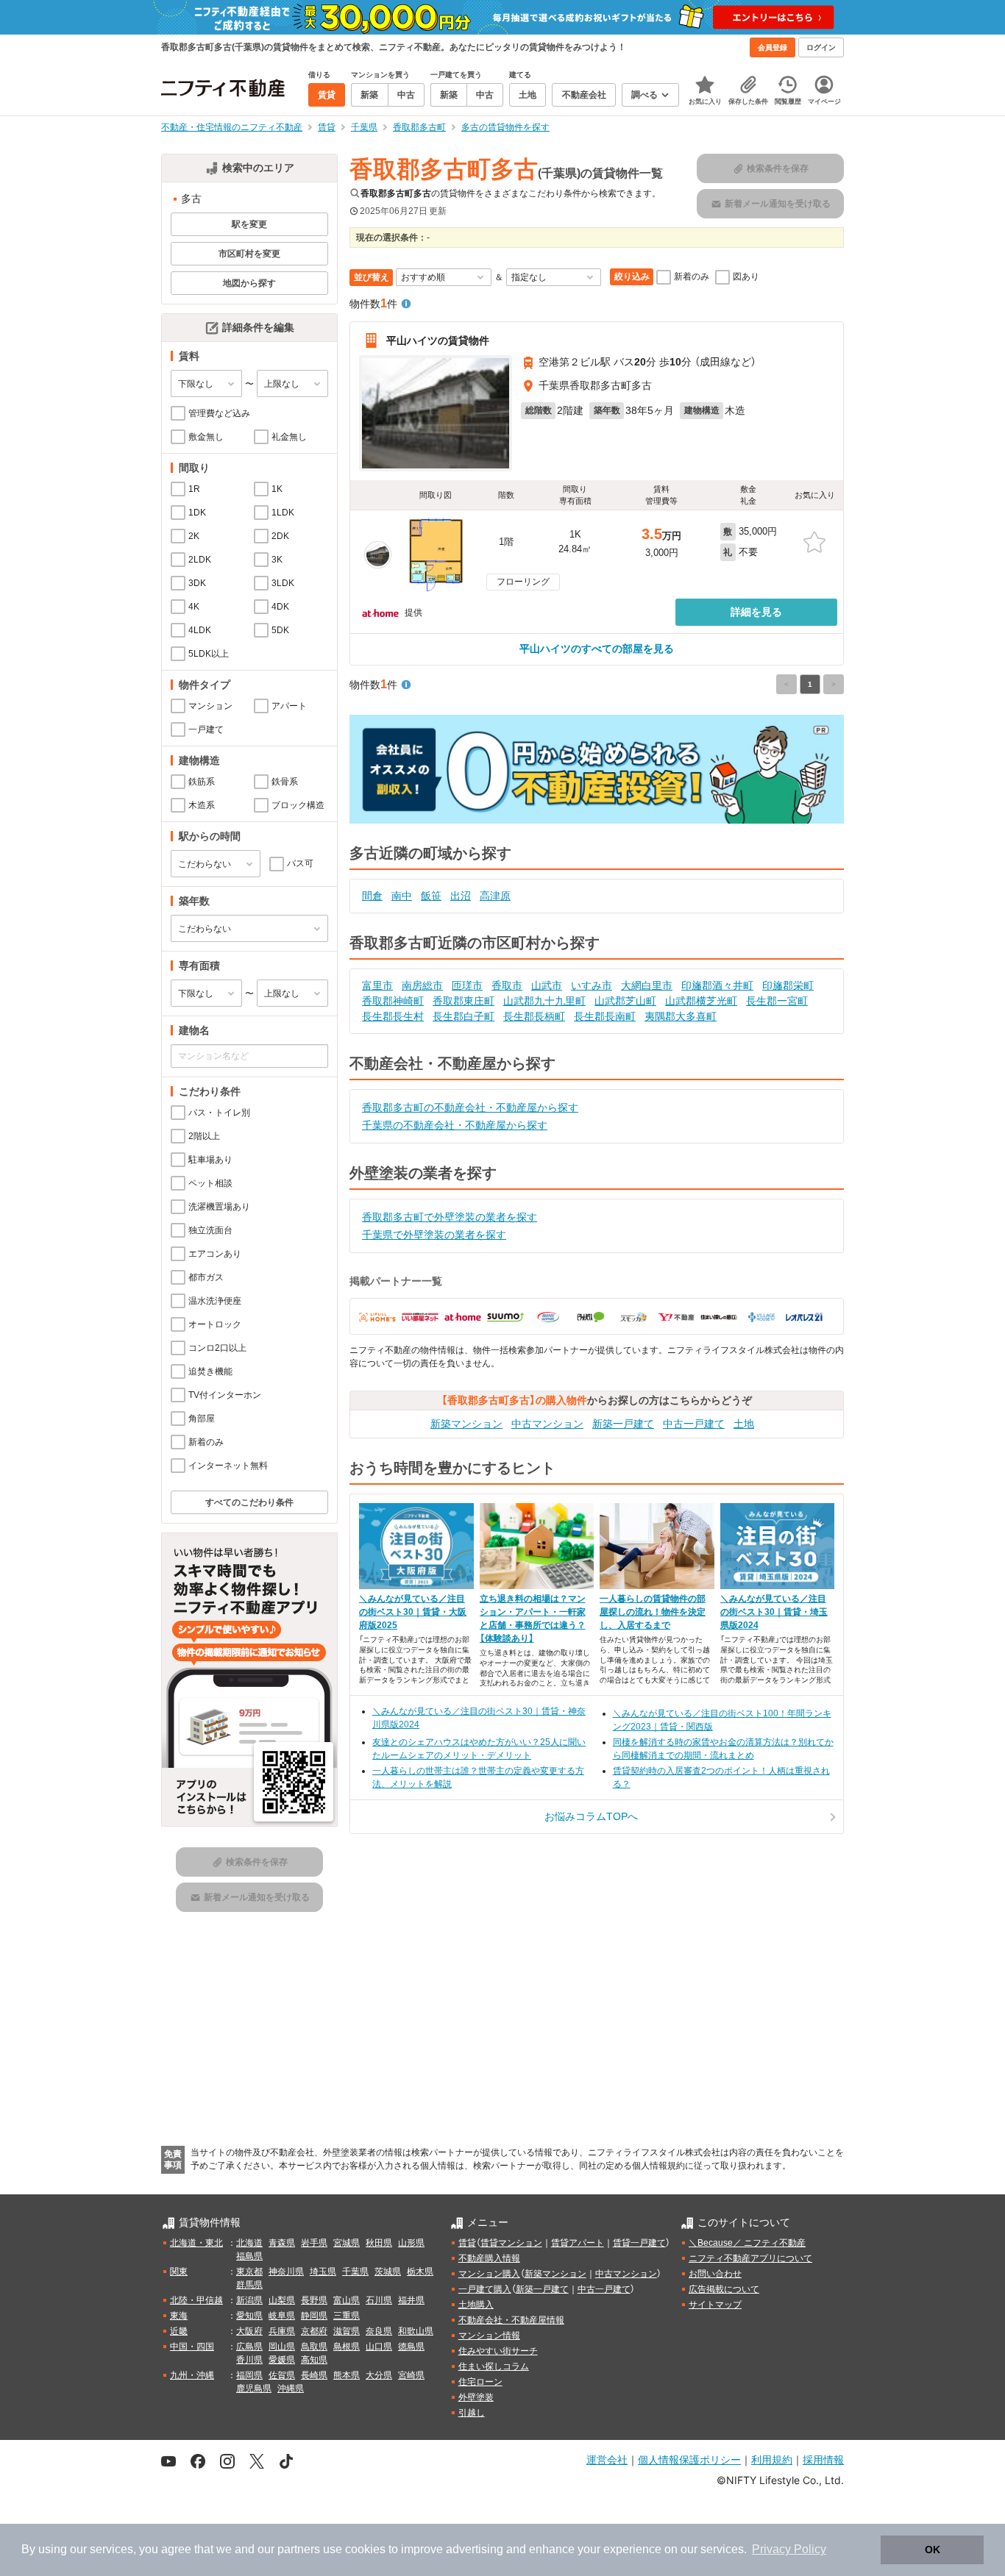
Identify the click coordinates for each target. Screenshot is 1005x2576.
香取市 (507, 985)
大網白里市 (647, 985)
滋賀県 (347, 2331)
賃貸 (467, 2243)
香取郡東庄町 (464, 1001)
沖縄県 (291, 2388)
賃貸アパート (578, 2243)
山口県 (379, 2347)
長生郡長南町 (605, 1016)
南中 (402, 896)
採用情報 (823, 2459)
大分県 (379, 2375)
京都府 (314, 2331)
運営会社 (607, 2459)
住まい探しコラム (494, 2366)
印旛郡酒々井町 (717, 985)
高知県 (314, 2360)
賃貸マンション (511, 2243)
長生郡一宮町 (777, 1001)
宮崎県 (411, 2375)
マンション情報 (489, 2336)
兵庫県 (282, 2331)
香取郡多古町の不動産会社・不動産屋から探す (470, 1107)
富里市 (377, 985)
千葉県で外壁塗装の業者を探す (434, 1235)
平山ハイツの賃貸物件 (438, 340)
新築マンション (466, 1424)
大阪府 (249, 2331)
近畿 (179, 2331)
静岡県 (314, 2316)
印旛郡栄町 (788, 985)
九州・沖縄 (192, 2375)
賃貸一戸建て (639, 2243)
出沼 (461, 896)
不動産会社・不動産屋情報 (511, 2320)
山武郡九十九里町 (544, 1001)
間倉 (372, 896)
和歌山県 (416, 2331)
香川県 (249, 2360)
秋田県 (379, 2243)
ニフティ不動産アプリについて (750, 2258)
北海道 (249, 2243)
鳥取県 (314, 2347)
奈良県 (379, 2331)
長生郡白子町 (464, 1016)
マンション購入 (489, 2274)
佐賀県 (282, 2375)
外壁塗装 (476, 2397)
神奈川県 (286, 2272)
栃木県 (420, 2272)
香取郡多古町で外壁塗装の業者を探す (450, 1217)
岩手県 (314, 2243)
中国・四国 (192, 2347)
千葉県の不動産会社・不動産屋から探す (455, 1125)
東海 (179, 2316)
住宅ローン (480, 2382)
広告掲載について (724, 2289)
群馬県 (249, 2285)
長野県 (314, 2300)
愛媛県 (282, 2360)
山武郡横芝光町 (701, 1001)
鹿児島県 (254, 2388)
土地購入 (476, 2305)
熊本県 (347, 2375)
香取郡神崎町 (393, 1001)
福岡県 (249, 2375)
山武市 (547, 985)
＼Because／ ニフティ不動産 (747, 2243)
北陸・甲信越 (196, 2300)
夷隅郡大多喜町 (681, 1016)
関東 (179, 2272)
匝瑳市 (467, 985)
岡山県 (282, 2347)
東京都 (249, 2272)
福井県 (411, 2300)
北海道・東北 (196, 2243)
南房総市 (422, 985)
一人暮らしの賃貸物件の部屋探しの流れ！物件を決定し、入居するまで (653, 1612)
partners (299, 2549)
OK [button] (933, 2550)
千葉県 (355, 2272)
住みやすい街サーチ (498, 2351)
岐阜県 (282, 2316)
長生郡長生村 (393, 1016)
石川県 (379, 2300)
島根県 (347, 2347)
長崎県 (314, 2375)
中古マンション (547, 1424)
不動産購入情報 (489, 2258)
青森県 (282, 2243)
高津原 (495, 896)
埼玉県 (323, 2272)
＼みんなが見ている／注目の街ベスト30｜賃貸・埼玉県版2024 (774, 1612)
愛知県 (249, 2316)
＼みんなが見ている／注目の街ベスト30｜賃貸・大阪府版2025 (413, 1612)
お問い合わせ (715, 2274)
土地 (744, 1424)
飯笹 (431, 896)
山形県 (411, 2243)
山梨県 (282, 2300)
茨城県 (388, 2272)
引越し (472, 2413)
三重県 (347, 2316)
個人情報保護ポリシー (689, 2459)
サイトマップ (715, 2305)
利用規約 (772, 2459)
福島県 (249, 2256)
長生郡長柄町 (534, 1016)
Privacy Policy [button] (789, 2549)
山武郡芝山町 (625, 1001)
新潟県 (249, 2300)
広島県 (249, 2347)
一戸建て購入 (485, 2289)
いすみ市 (592, 985)
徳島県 (411, 2347)
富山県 (347, 2300)
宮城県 (347, 2243)
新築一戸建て (623, 1424)
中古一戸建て (694, 1424)
